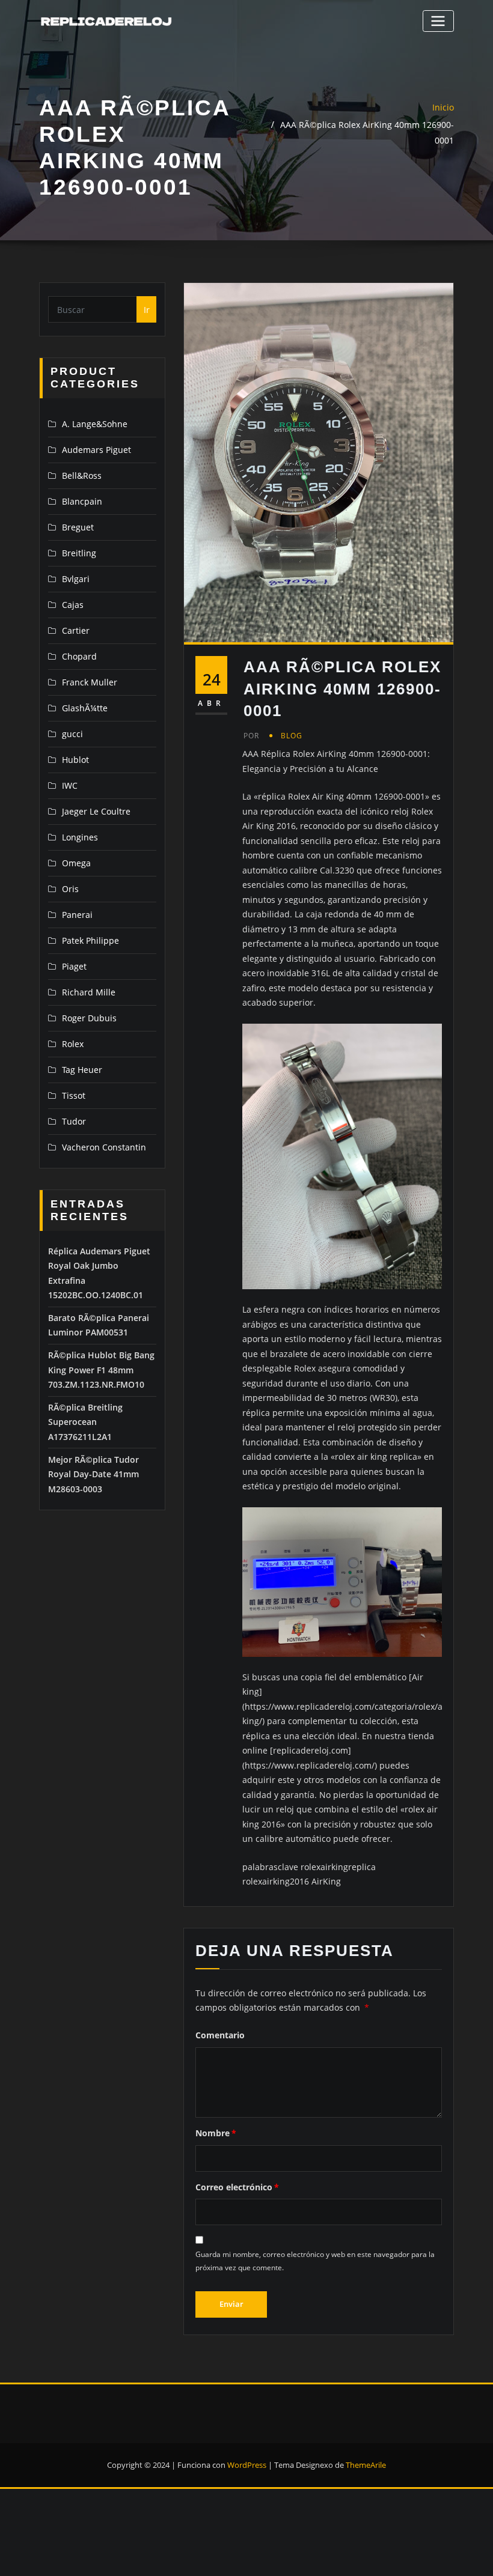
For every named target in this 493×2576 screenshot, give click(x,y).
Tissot (74, 1095)
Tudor (74, 1121)
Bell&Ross (82, 475)
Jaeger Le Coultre (96, 811)
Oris (70, 889)
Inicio (443, 107)
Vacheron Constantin (104, 1147)
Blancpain (82, 501)
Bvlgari (76, 579)
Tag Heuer (82, 1070)
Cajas (73, 605)
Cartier (76, 630)
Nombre (216, 2133)
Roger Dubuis (89, 1018)
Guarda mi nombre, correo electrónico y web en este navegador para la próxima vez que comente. (315, 2261)
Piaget (74, 966)
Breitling (79, 553)
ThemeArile (366, 2465)
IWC (70, 785)
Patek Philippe (90, 940)
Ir (147, 310)
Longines (80, 837)
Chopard (79, 656)
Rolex (73, 1044)
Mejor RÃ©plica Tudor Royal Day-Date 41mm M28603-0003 (93, 1474)
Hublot (75, 760)
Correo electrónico (237, 2187)
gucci (72, 734)
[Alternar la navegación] (438, 21)
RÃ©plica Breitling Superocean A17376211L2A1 (85, 1422)
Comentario (220, 2035)
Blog (292, 736)
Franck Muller (90, 682)
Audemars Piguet (96, 450)
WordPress (247, 2465)
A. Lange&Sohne (95, 424)
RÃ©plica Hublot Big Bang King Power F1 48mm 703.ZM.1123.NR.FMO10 (101, 1370)
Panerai (77, 915)
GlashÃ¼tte (85, 708)
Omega (76, 863)
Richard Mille (89, 992)
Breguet (78, 527)
